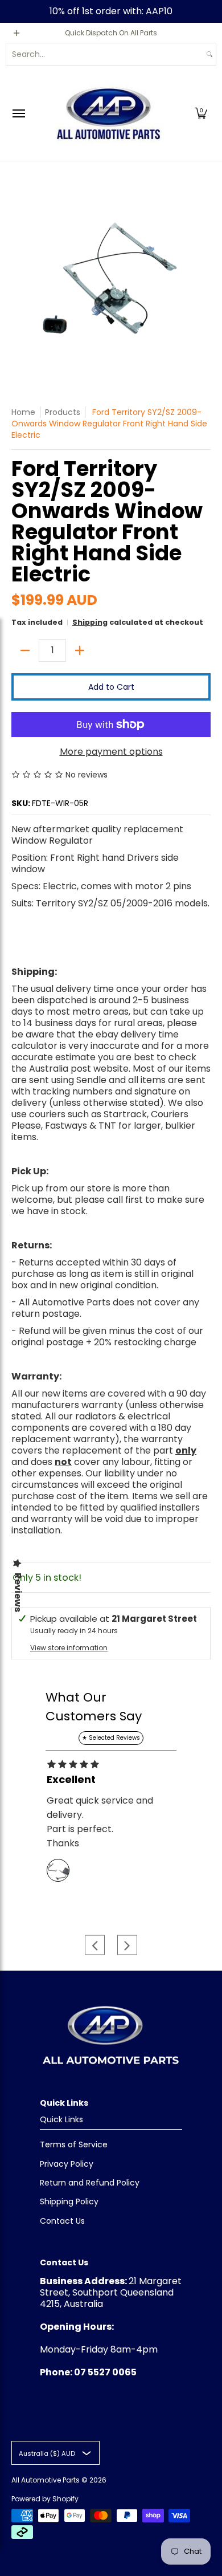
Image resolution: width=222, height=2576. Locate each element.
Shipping (90, 622)
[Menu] (18, 113)
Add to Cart (111, 687)
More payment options (111, 752)
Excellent (71, 1780)
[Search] (209, 54)
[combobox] (105, 54)
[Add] (80, 650)
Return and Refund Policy (90, 2183)
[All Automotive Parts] (108, 113)
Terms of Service (74, 2144)
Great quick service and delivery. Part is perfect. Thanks (100, 1822)
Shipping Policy (69, 2201)
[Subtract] (25, 650)
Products (63, 412)
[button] (201, 113)
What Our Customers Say (94, 1707)
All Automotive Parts (46, 2480)
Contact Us (62, 2221)
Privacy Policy (67, 2164)
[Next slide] (127, 1945)
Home (23, 412)
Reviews (18, 1592)
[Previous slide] (95, 1945)
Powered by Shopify (45, 2499)
